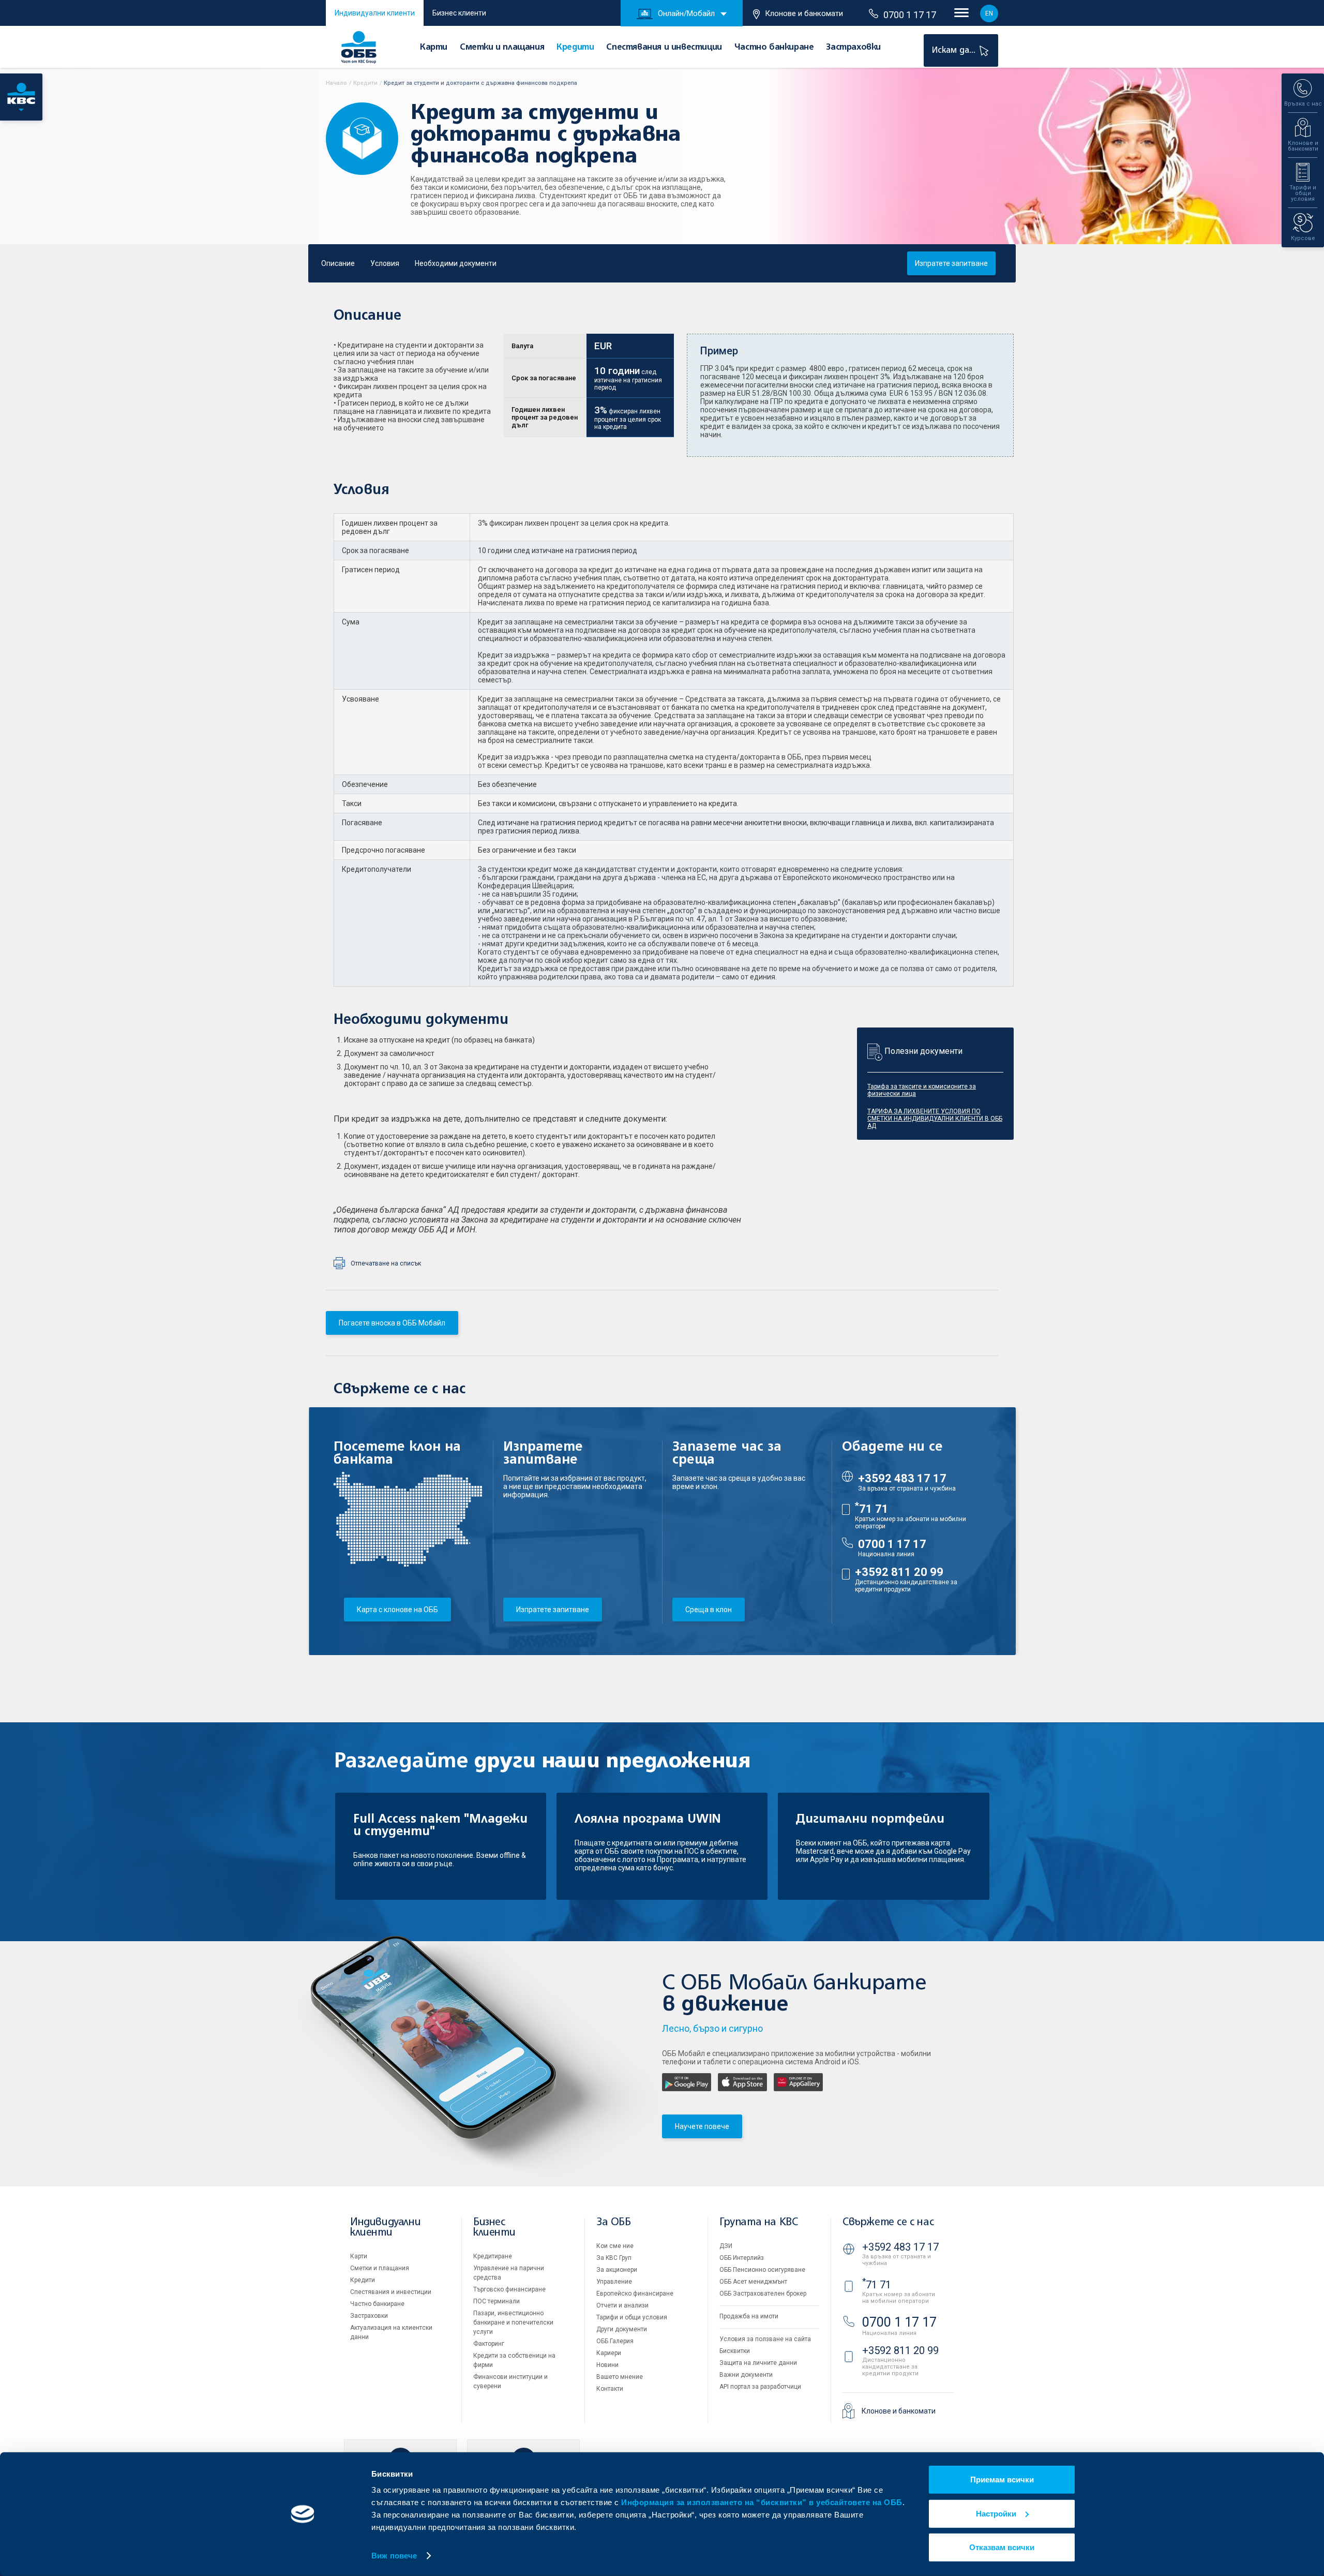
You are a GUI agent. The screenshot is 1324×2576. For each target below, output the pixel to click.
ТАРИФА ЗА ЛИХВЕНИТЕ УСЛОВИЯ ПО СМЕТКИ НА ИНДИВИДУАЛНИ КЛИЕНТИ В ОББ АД (935, 1119)
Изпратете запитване (951, 263)
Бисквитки (735, 2351)
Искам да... (955, 50)
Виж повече (394, 2556)
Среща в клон (709, 1610)
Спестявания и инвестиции (664, 48)
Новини (607, 2365)
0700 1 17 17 (910, 15)
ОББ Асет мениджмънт (753, 2282)
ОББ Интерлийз (742, 2258)
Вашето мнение (620, 2377)
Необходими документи (456, 263)
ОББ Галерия (615, 2341)
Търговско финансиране (509, 2289)
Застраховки (853, 48)
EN (989, 13)
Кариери (609, 2353)
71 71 (872, 1509)
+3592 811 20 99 (899, 1572)
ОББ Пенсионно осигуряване (762, 2270)
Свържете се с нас (888, 2222)
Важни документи (746, 2375)
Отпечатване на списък (386, 1263)
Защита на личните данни (758, 2363)
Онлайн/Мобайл (686, 13)
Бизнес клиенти (459, 13)
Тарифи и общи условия (632, 2317)
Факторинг (489, 2344)
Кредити (575, 48)
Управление (614, 2282)
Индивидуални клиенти (375, 13)
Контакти (610, 2389)
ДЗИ (726, 2246)
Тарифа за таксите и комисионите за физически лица (922, 1090)
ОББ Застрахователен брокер (763, 2294)
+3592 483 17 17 (902, 1478)
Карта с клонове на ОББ (397, 1610)
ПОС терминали (496, 2301)
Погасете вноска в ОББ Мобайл (392, 1323)
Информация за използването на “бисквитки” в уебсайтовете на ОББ (762, 2502)
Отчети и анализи (622, 2305)
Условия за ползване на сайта (765, 2339)
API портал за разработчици (760, 2387)
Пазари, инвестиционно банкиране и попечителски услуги (513, 2322)
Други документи (622, 2329)
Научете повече (702, 2126)
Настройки (996, 2513)
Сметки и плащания (502, 48)
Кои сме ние (615, 2246)
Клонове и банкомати (804, 13)
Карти (434, 48)
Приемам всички (1002, 2480)
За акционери (617, 2270)
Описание (338, 263)
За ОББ (614, 2222)
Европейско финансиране (635, 2294)
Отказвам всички (1002, 2547)
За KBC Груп (614, 2258)
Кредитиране (493, 2256)
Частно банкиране (774, 48)
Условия (385, 263)
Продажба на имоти (749, 2316)
